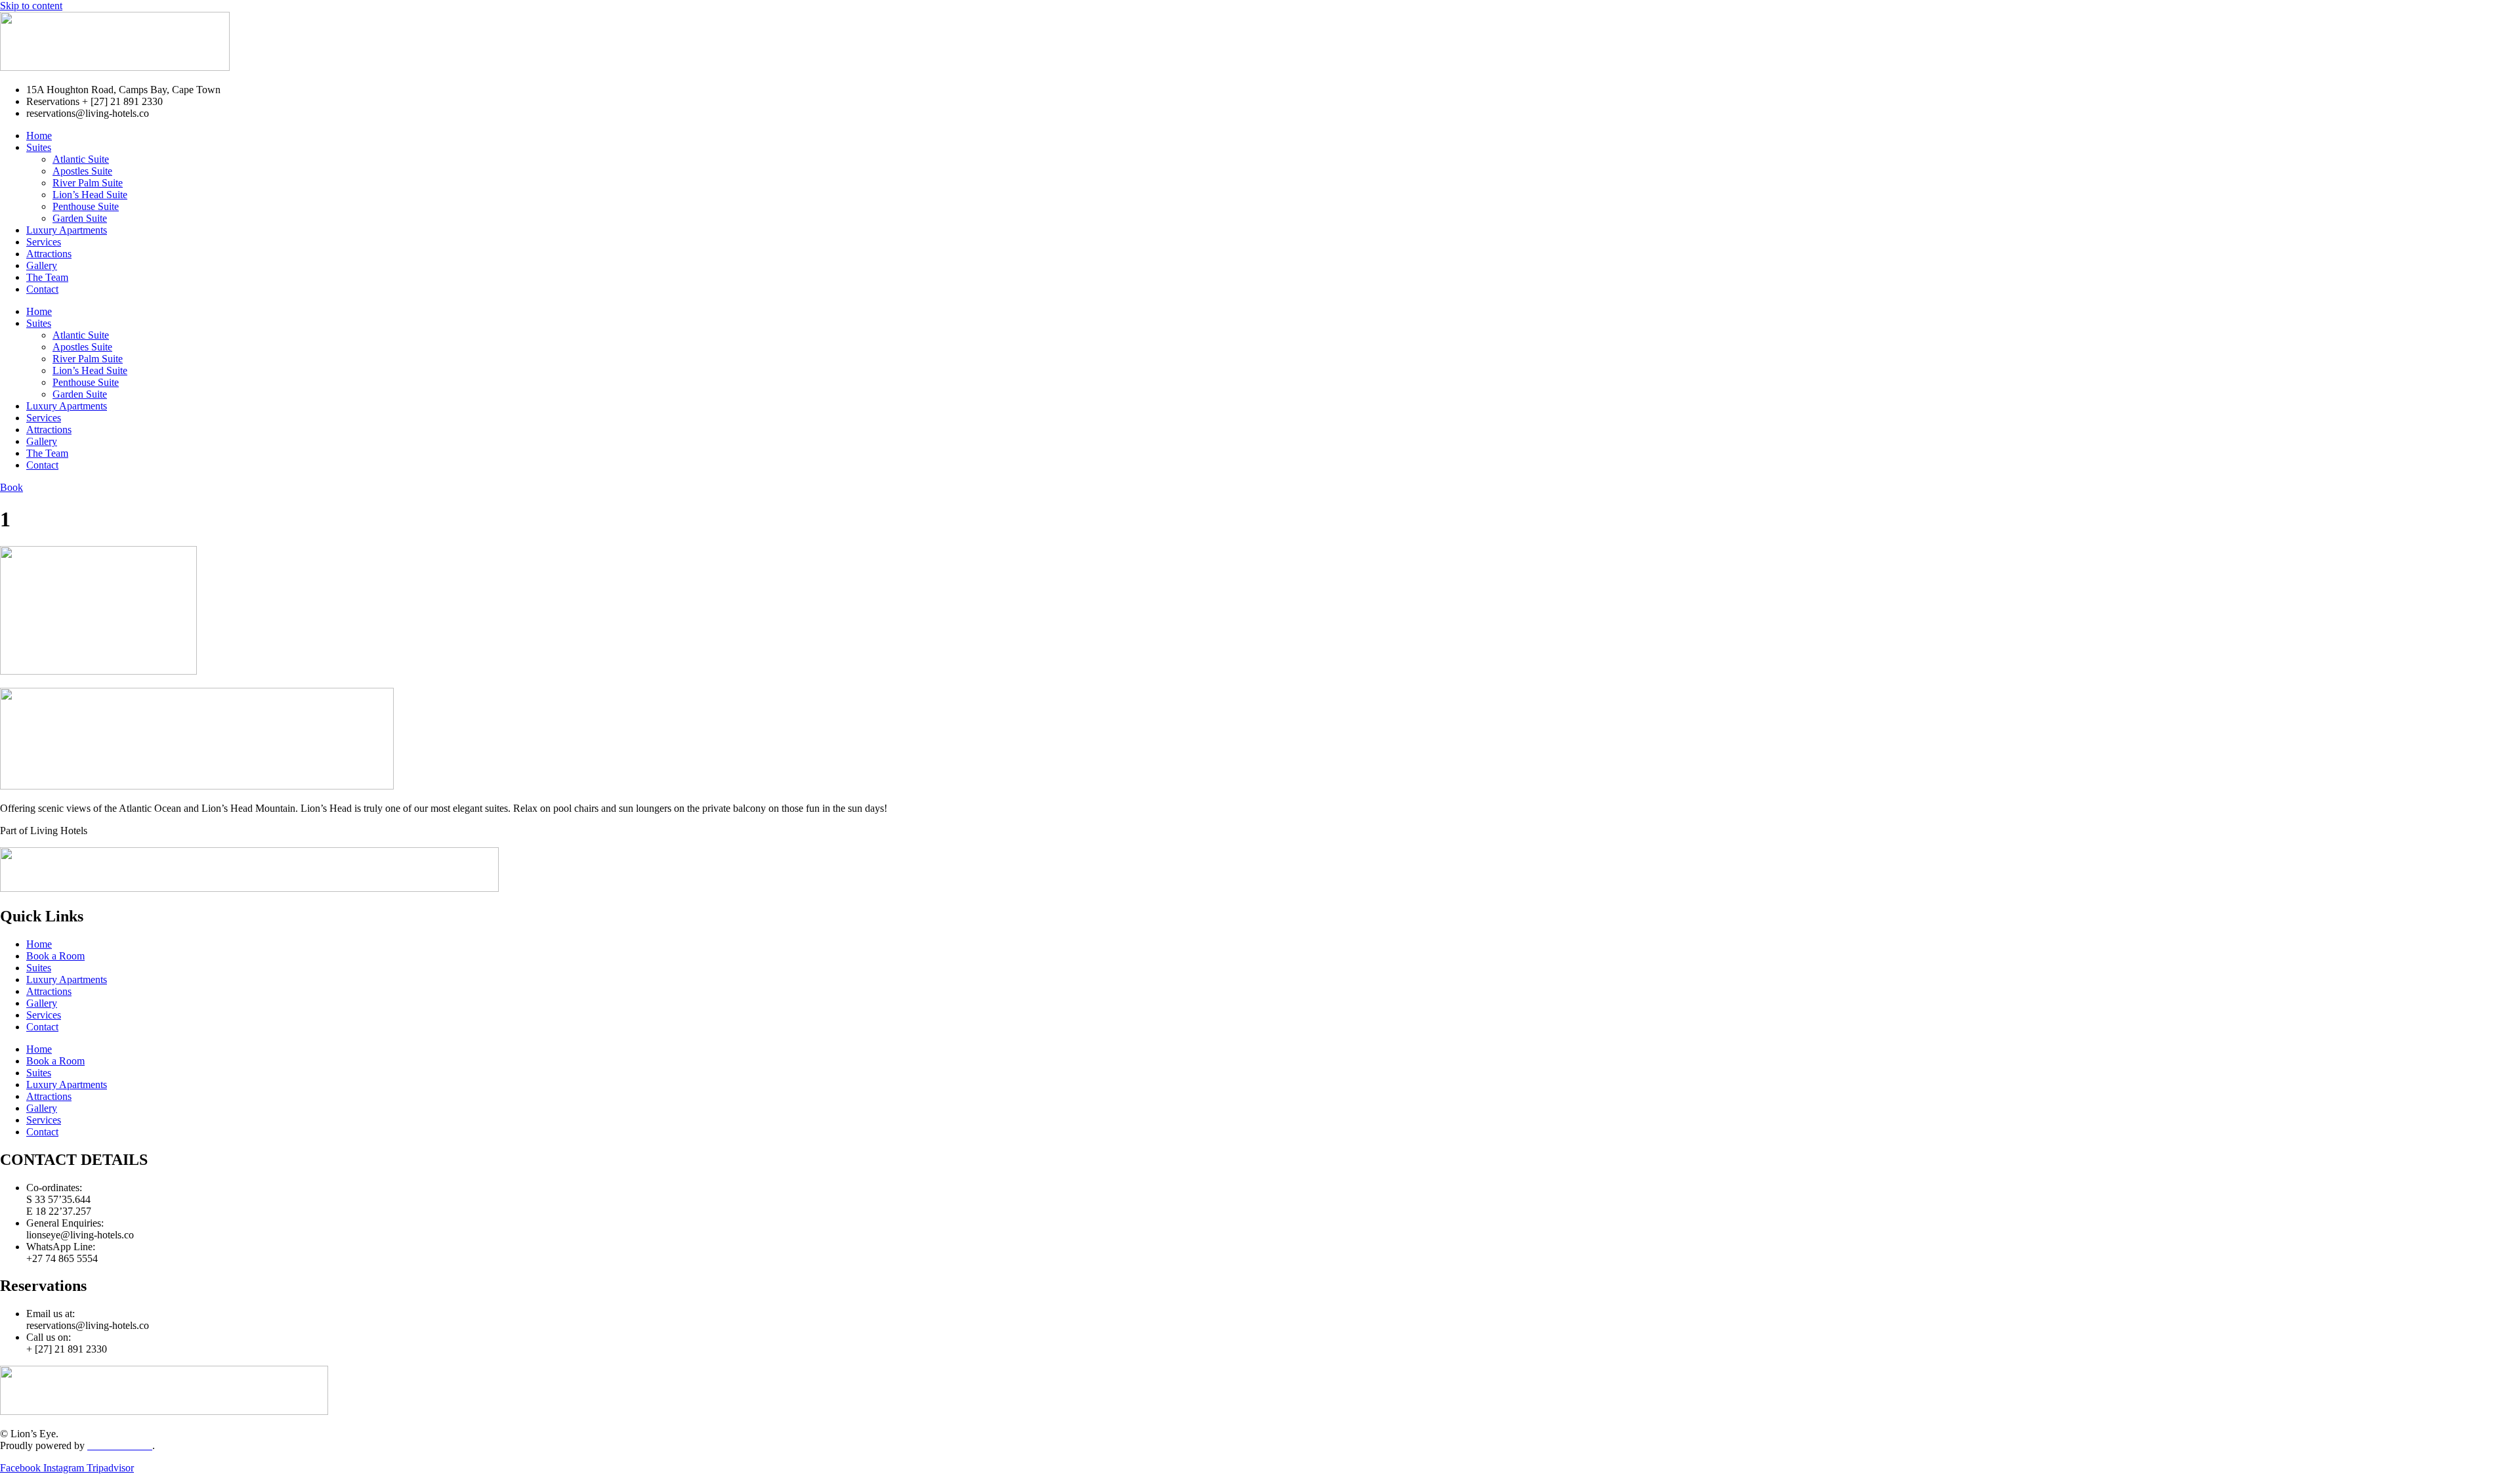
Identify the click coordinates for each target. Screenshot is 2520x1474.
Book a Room (55, 956)
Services (44, 242)
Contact (42, 289)
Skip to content (31, 6)
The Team (47, 277)
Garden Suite (80, 218)
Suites (39, 147)
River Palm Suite (88, 183)
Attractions (49, 254)
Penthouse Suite (86, 206)
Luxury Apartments (67, 230)
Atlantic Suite (81, 159)
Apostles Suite (82, 171)
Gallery (42, 265)
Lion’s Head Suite (90, 195)
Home (39, 136)
